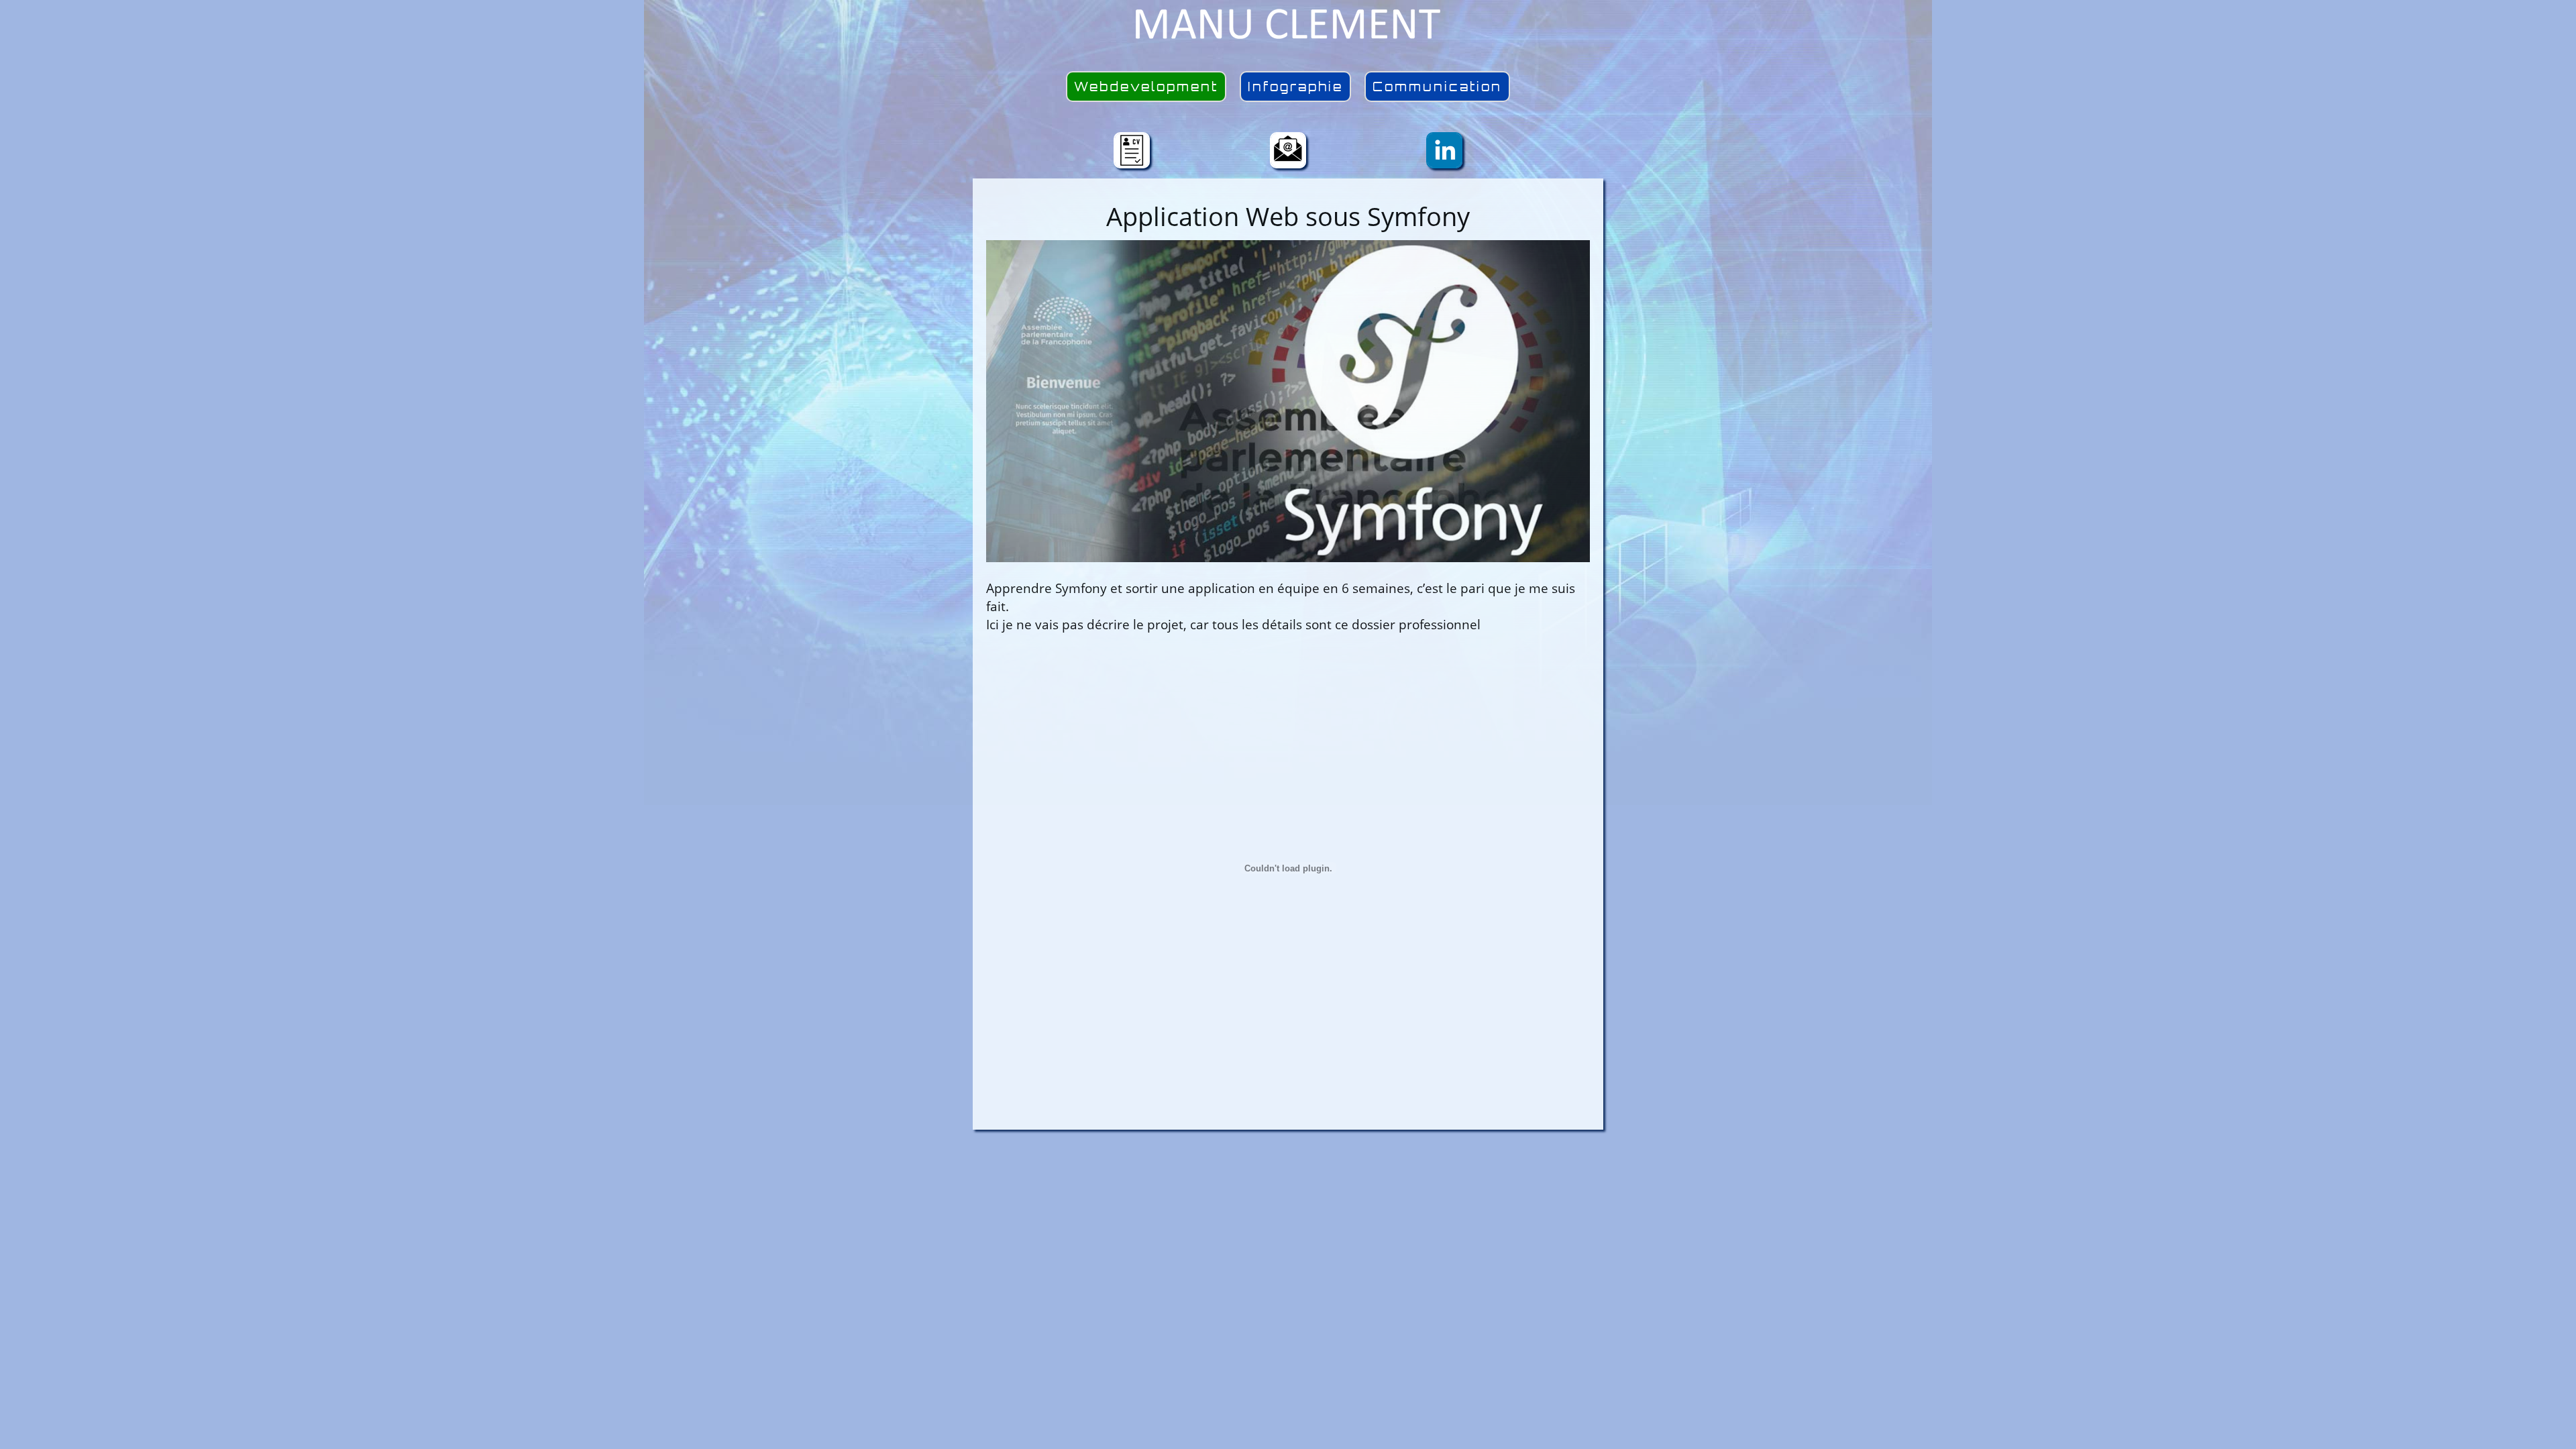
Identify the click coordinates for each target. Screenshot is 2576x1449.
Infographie (1295, 87)
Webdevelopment (1146, 87)
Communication (1437, 87)
